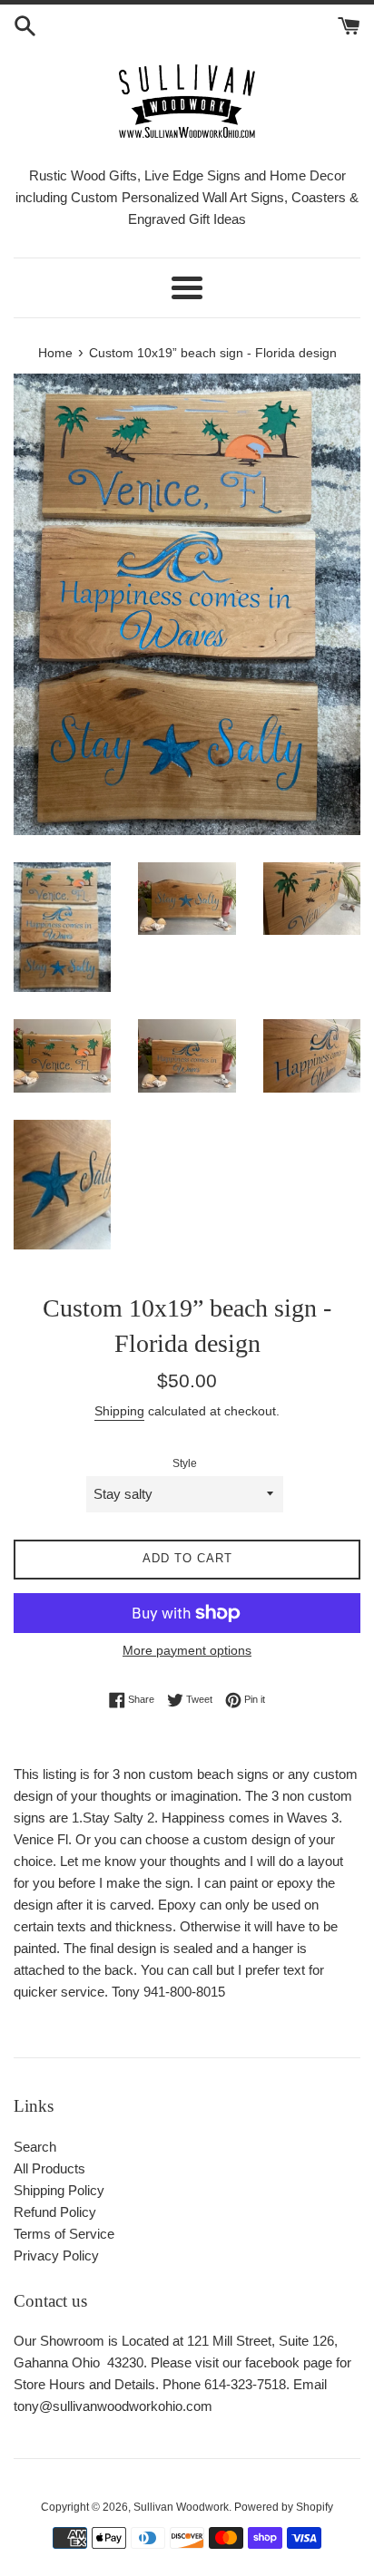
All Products (49, 2168)
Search (35, 2147)
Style (185, 1463)
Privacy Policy (56, 2255)
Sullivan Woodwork (181, 2507)
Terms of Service (64, 2234)
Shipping (119, 1411)
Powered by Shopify (284, 2507)
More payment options (187, 1650)
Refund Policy (55, 2212)
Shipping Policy (59, 2190)
